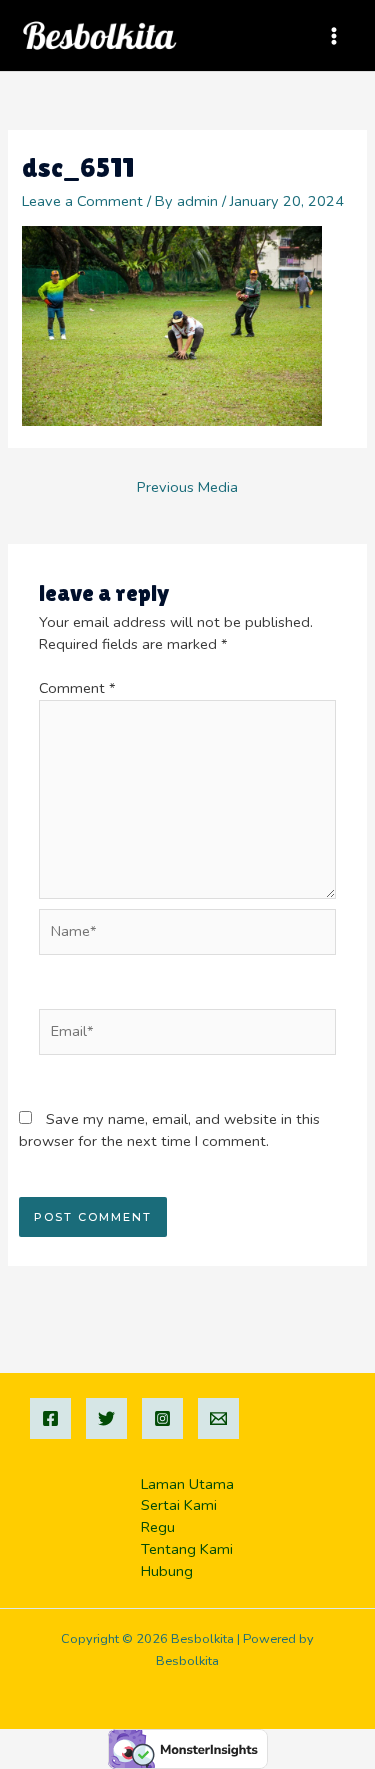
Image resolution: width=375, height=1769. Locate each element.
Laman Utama (187, 1484)
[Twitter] (106, 1418)
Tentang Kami (187, 1549)
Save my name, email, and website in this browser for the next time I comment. (169, 1130)
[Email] (218, 1418)
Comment (77, 688)
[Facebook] (50, 1418)
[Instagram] (162, 1418)
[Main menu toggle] (334, 36)
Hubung (167, 1571)
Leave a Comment (82, 201)
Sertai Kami (179, 1505)
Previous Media (187, 487)
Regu (158, 1527)
